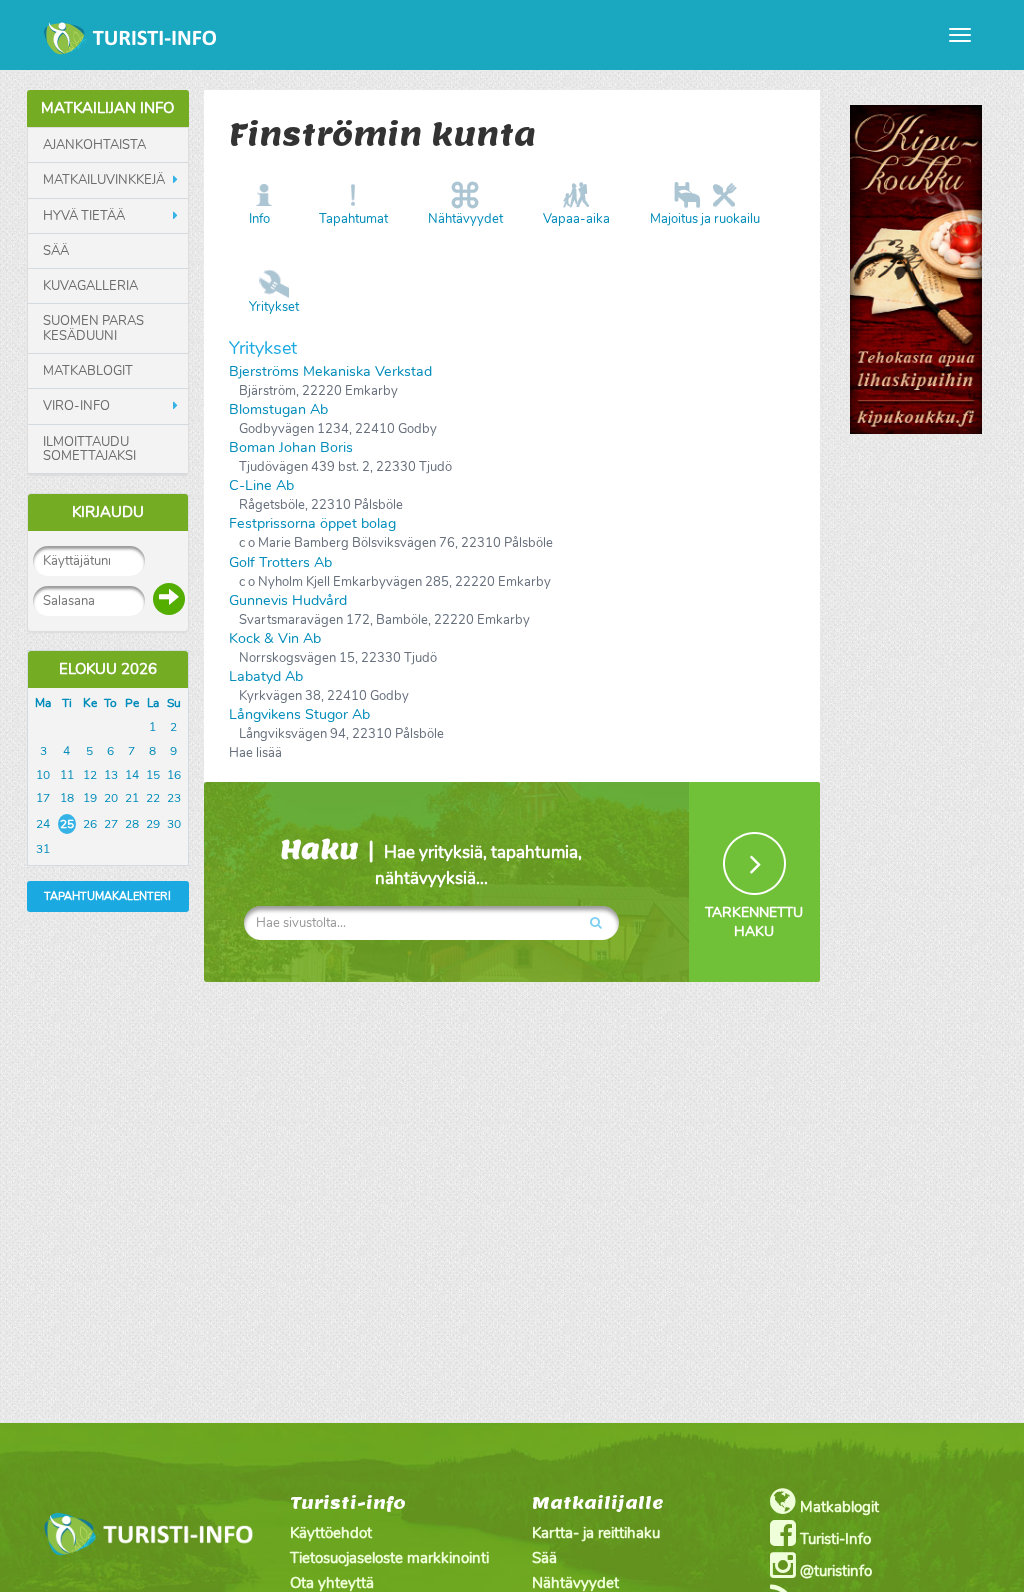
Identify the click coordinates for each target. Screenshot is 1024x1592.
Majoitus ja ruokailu (705, 219)
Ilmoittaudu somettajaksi (89, 449)
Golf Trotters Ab (280, 562)
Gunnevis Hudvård (288, 600)
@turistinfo (834, 1571)
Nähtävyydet (465, 219)
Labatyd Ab (266, 676)
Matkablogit (88, 371)
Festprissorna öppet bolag (312, 523)
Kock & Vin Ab (275, 638)
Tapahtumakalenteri (107, 896)
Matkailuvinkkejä (104, 180)
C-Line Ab (261, 485)
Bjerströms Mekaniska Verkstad (330, 371)
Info (259, 219)
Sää (56, 251)
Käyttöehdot (331, 1533)
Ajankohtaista (94, 145)
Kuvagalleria (90, 286)
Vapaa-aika (576, 219)
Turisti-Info (833, 1539)
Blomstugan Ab (278, 409)
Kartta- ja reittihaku (596, 1533)
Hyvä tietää (84, 216)
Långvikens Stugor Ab (299, 714)
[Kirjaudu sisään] (169, 599)
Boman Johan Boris (291, 447)
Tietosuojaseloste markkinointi (389, 1558)
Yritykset (274, 307)
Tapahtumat (353, 219)
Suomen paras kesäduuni (93, 328)
